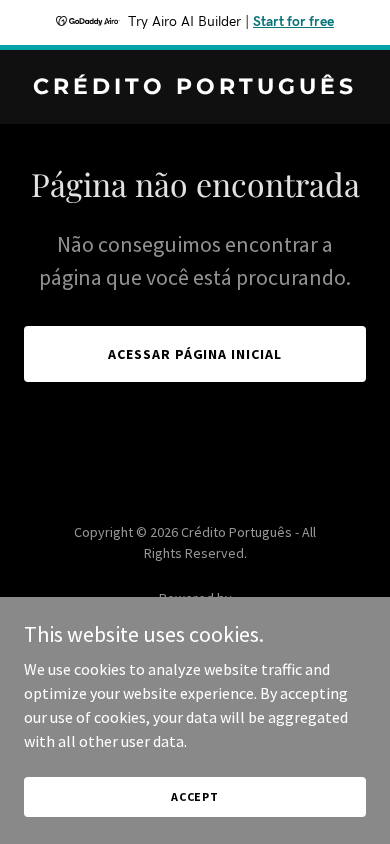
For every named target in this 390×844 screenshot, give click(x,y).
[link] (195, 88)
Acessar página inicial (195, 354)
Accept (195, 796)
